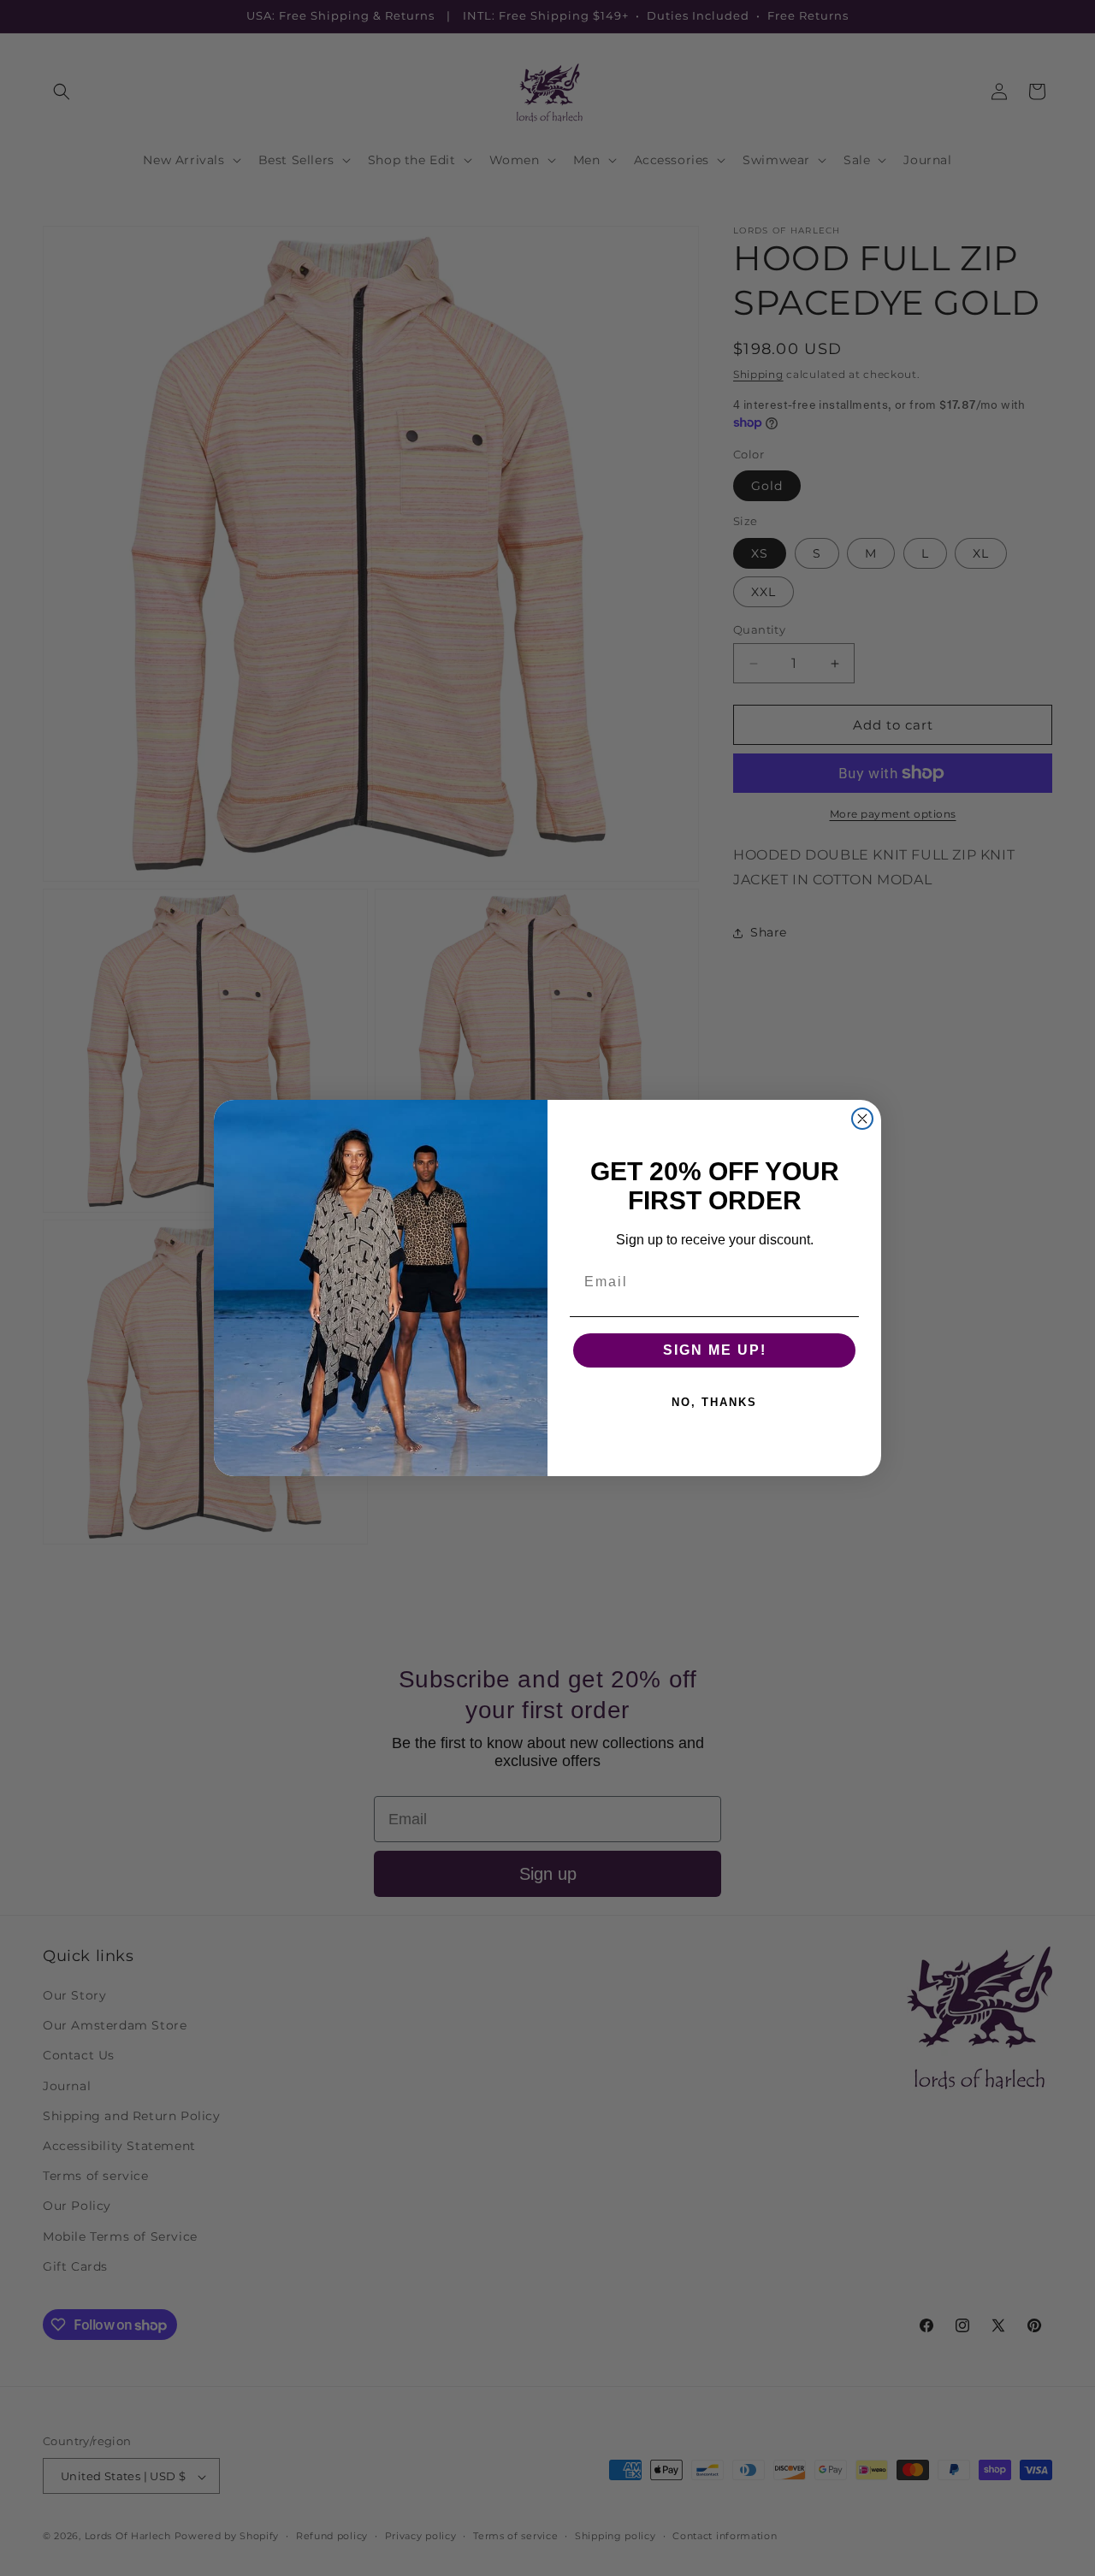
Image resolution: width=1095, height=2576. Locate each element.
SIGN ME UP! (715, 1350)
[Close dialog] (862, 1119)
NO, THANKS (714, 1402)
